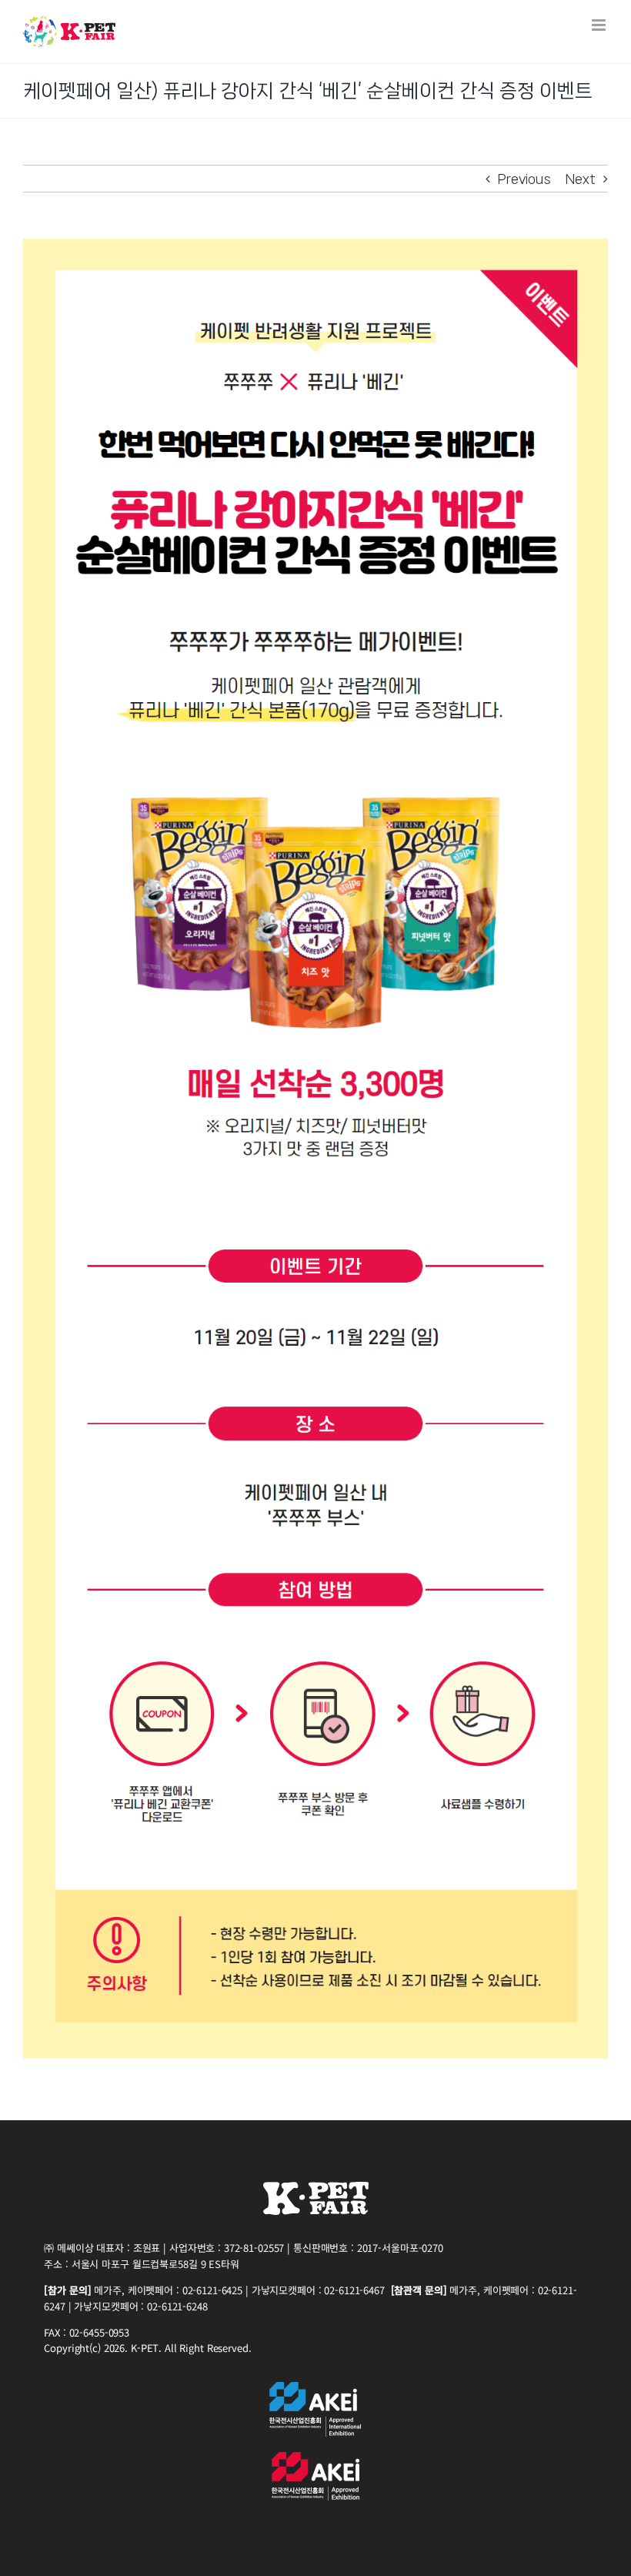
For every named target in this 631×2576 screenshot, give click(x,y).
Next (581, 179)
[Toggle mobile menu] (600, 25)
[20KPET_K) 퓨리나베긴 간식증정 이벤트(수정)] (315, 245)
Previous (524, 179)
